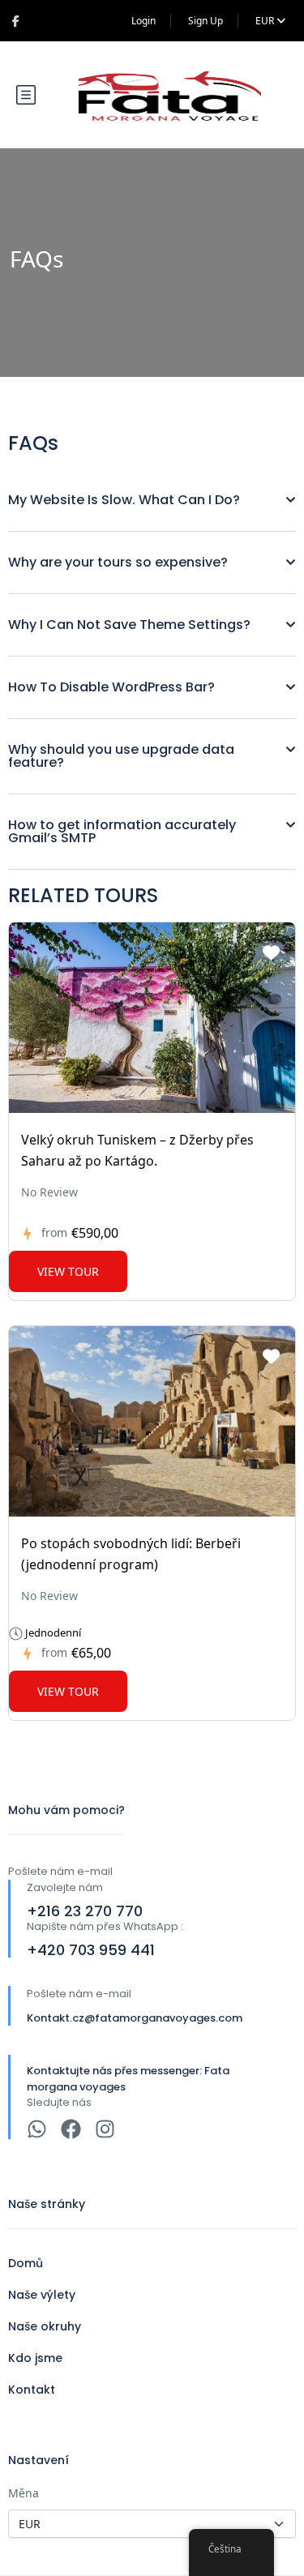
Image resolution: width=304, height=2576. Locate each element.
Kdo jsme (35, 2358)
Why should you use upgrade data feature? (121, 756)
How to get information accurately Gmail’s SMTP (122, 831)
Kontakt (32, 2390)
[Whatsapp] (37, 2129)
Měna (24, 2493)
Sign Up (206, 21)
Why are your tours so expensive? (118, 562)
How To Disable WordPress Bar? (111, 687)
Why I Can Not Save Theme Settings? (129, 625)
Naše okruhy (45, 2326)
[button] (152, 501)
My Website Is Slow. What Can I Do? (124, 500)
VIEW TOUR (68, 1271)
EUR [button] (266, 21)
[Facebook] (71, 2129)
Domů (26, 2263)
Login (143, 21)
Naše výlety (42, 2295)
